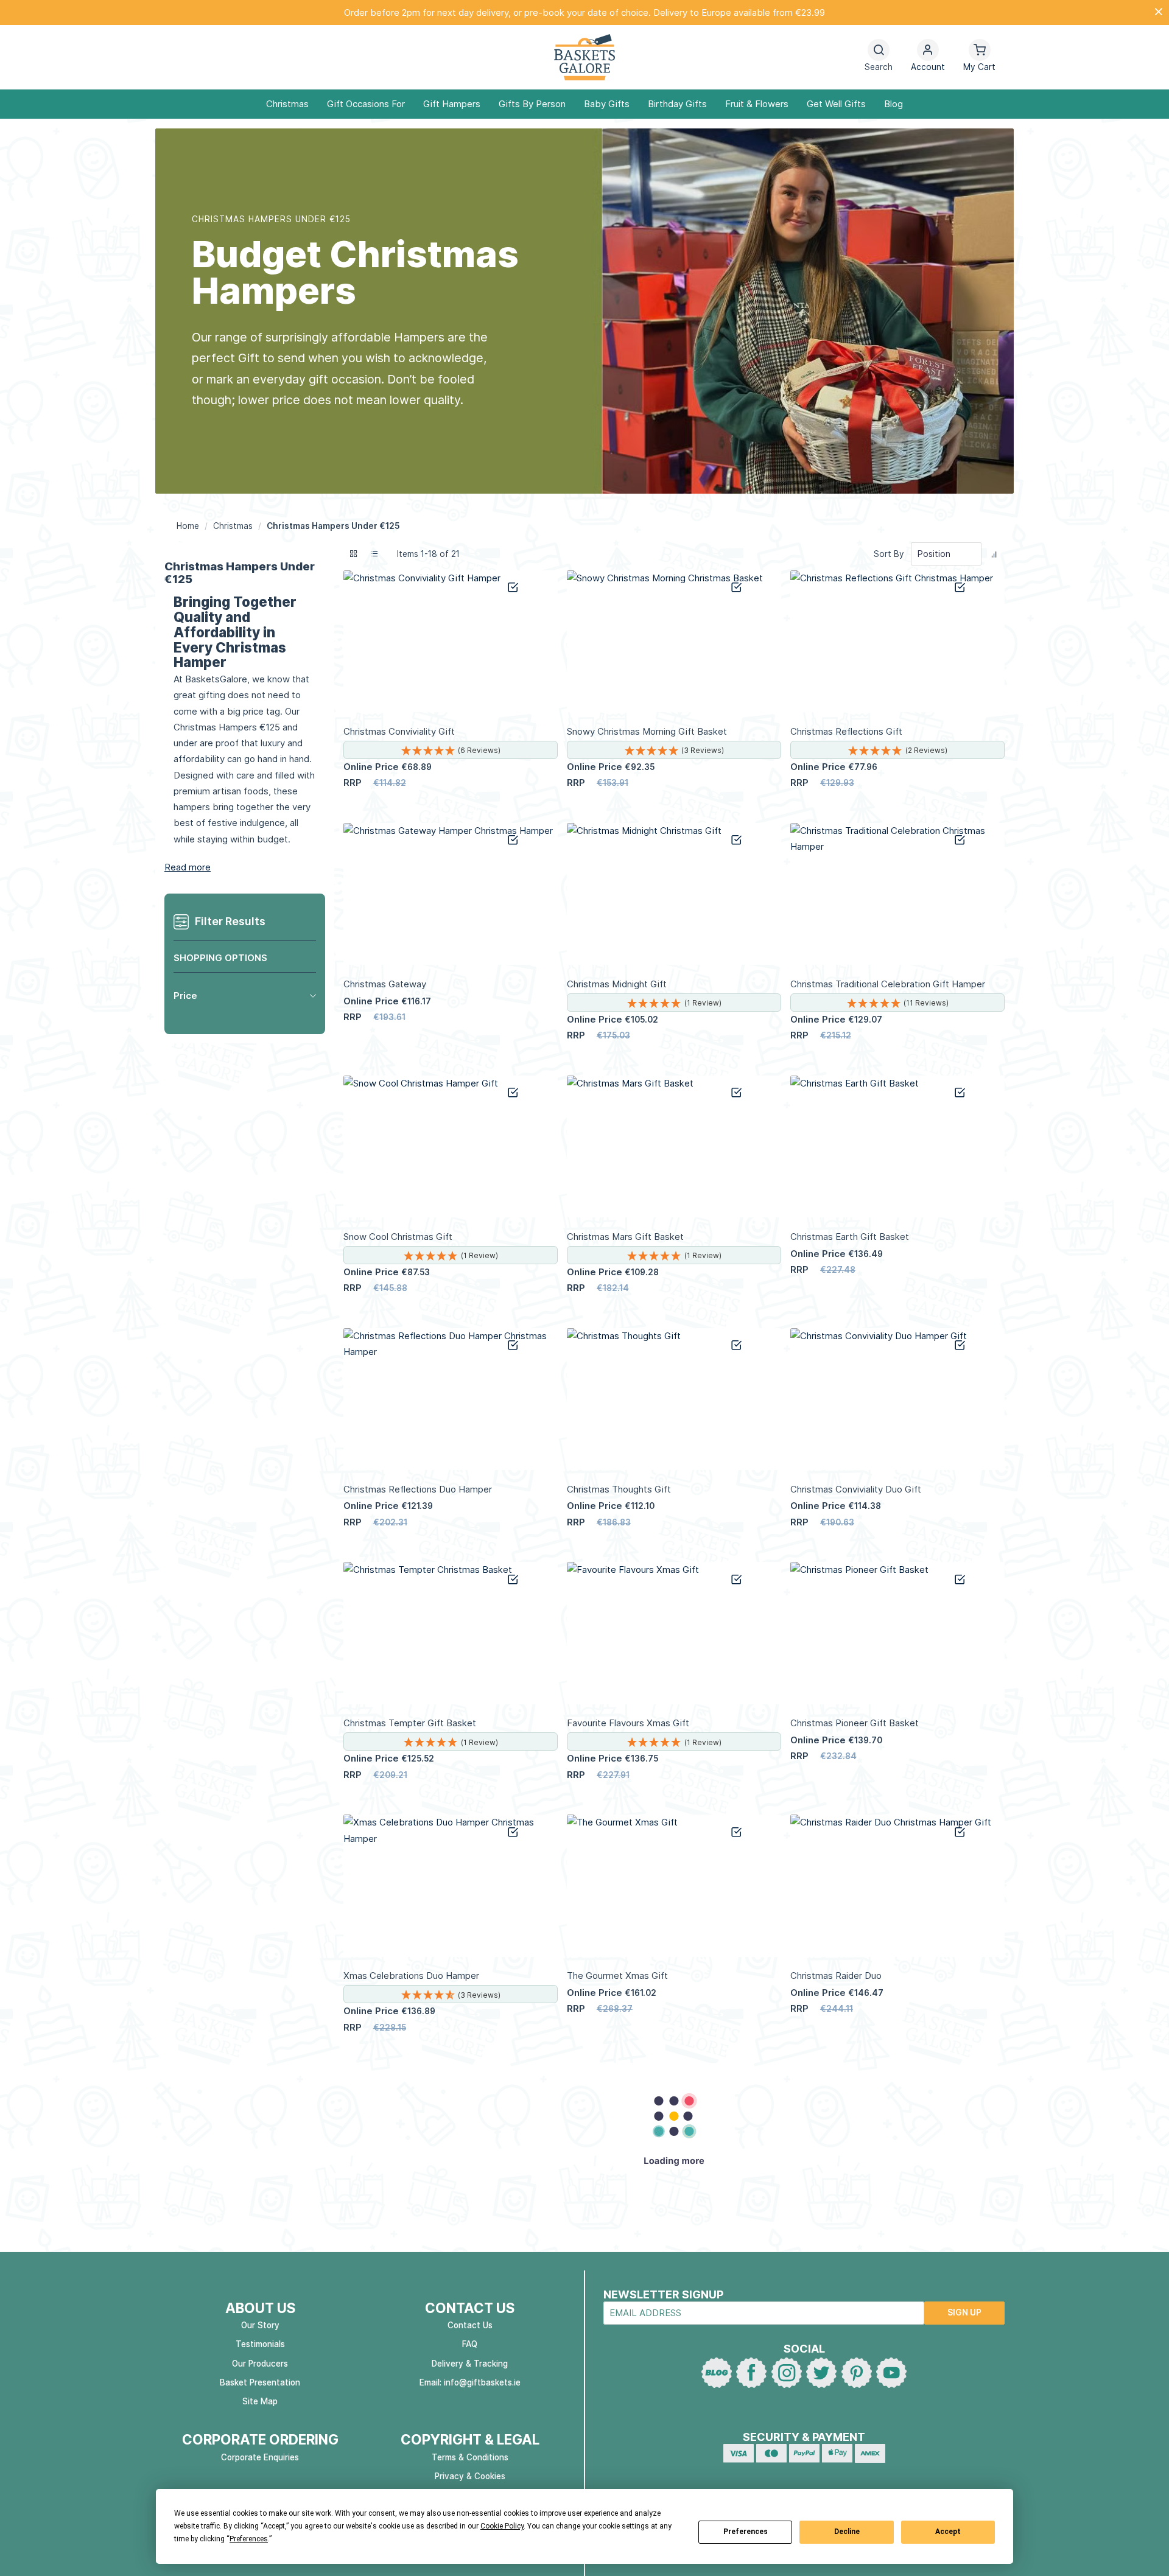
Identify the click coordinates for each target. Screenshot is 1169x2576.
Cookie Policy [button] (502, 2526)
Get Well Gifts (836, 104)
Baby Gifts (607, 104)
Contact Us (470, 2325)
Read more (188, 867)
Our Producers (260, 2364)
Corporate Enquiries (260, 2457)
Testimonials (260, 2344)
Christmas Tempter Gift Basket (410, 1723)
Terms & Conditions (470, 2457)
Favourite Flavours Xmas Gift (628, 1723)
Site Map (260, 2401)
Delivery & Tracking (470, 2364)
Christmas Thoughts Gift (619, 1489)
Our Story (260, 2325)
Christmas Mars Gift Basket (625, 1237)
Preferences (746, 2532)
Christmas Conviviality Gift (399, 731)
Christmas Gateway (385, 984)
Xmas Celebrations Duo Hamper (411, 1976)
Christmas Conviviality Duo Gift (856, 1489)
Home (189, 526)
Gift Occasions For (366, 104)
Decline (847, 2532)
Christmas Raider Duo (836, 1976)
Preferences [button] (249, 2539)
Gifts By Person (532, 104)
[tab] (245, 996)
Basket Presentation (260, 2382)
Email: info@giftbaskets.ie (470, 2382)
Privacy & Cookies (470, 2476)
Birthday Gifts (677, 104)
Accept (948, 2532)
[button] (928, 58)
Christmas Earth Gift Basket (850, 1237)
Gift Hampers (452, 104)
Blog (893, 104)
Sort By (889, 554)
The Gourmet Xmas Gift (617, 1976)
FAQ (470, 2344)
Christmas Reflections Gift (846, 731)
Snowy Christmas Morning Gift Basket (647, 731)
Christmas (287, 104)
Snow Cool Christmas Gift (398, 1237)
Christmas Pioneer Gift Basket (855, 1723)
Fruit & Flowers (757, 104)
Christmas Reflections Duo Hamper (418, 1489)
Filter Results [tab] (230, 921)
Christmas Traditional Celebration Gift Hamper (888, 984)
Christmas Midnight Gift (617, 984)
